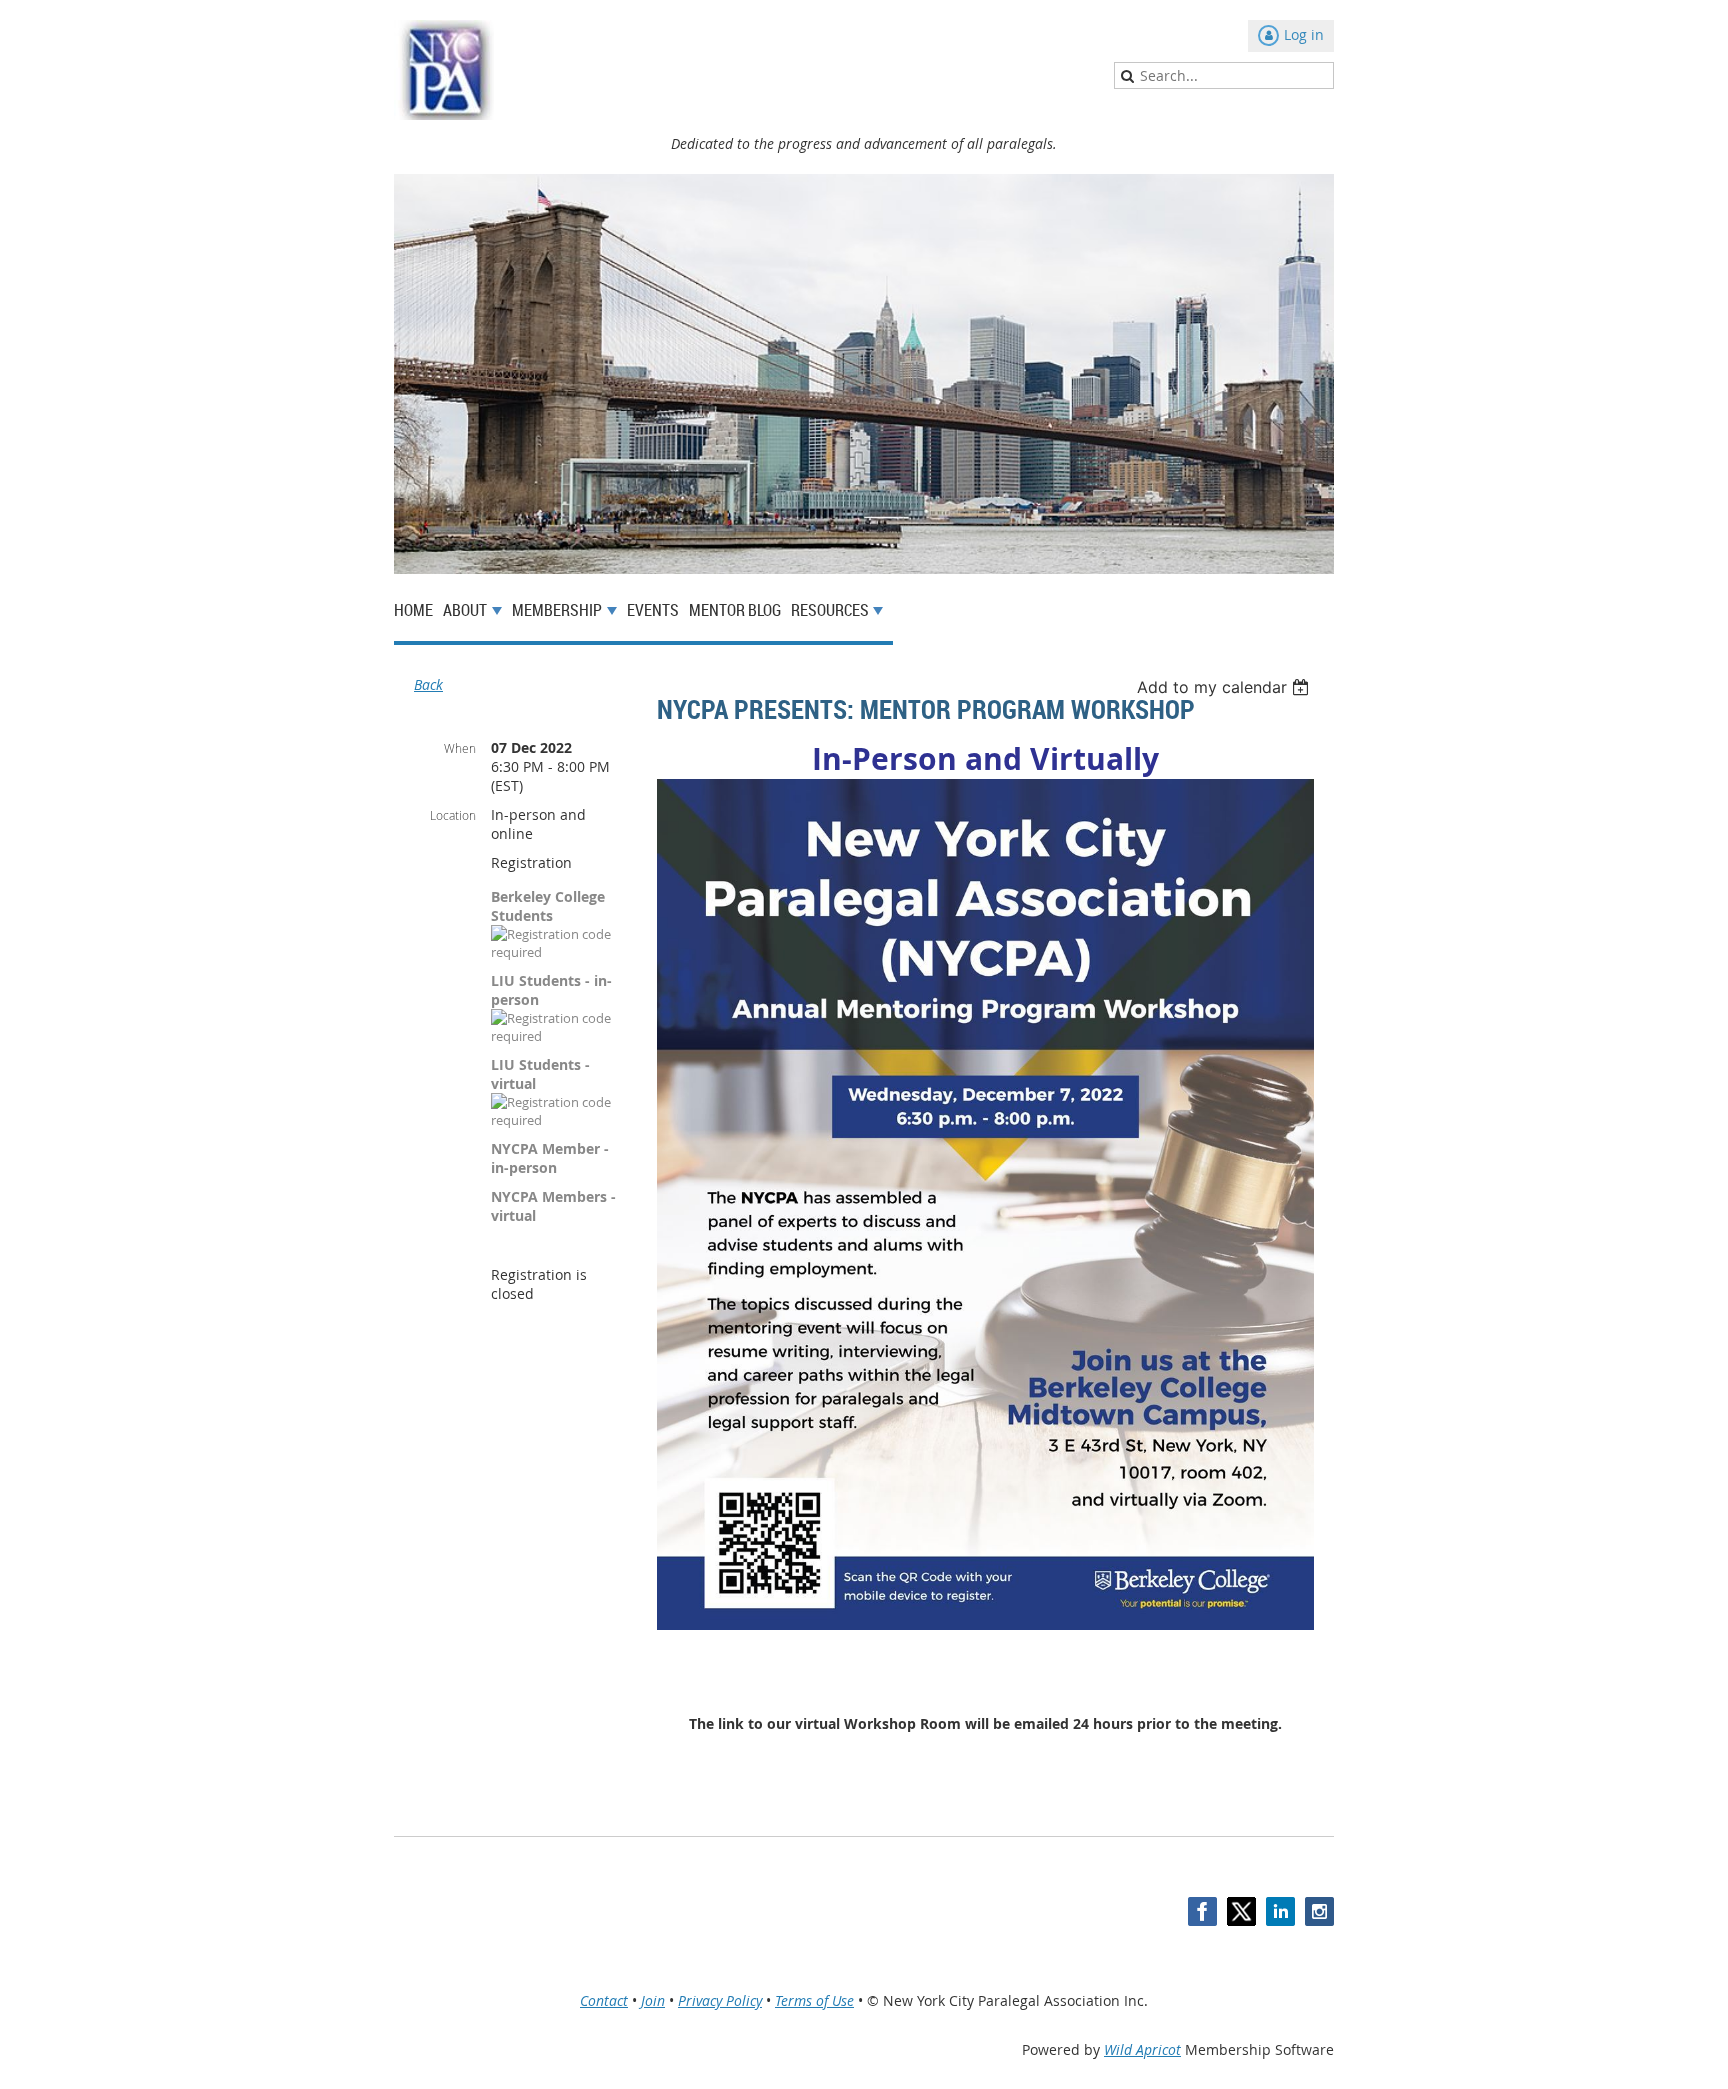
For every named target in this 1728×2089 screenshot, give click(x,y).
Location (453, 815)
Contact (604, 2000)
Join (653, 2000)
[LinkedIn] (1280, 1911)
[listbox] (1225, 687)
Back (428, 684)
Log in (1304, 34)
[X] (1241, 1911)
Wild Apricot (1142, 2049)
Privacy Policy (720, 2000)
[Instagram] (1319, 1911)
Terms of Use (814, 2000)
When (460, 748)
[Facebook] (1202, 1911)
